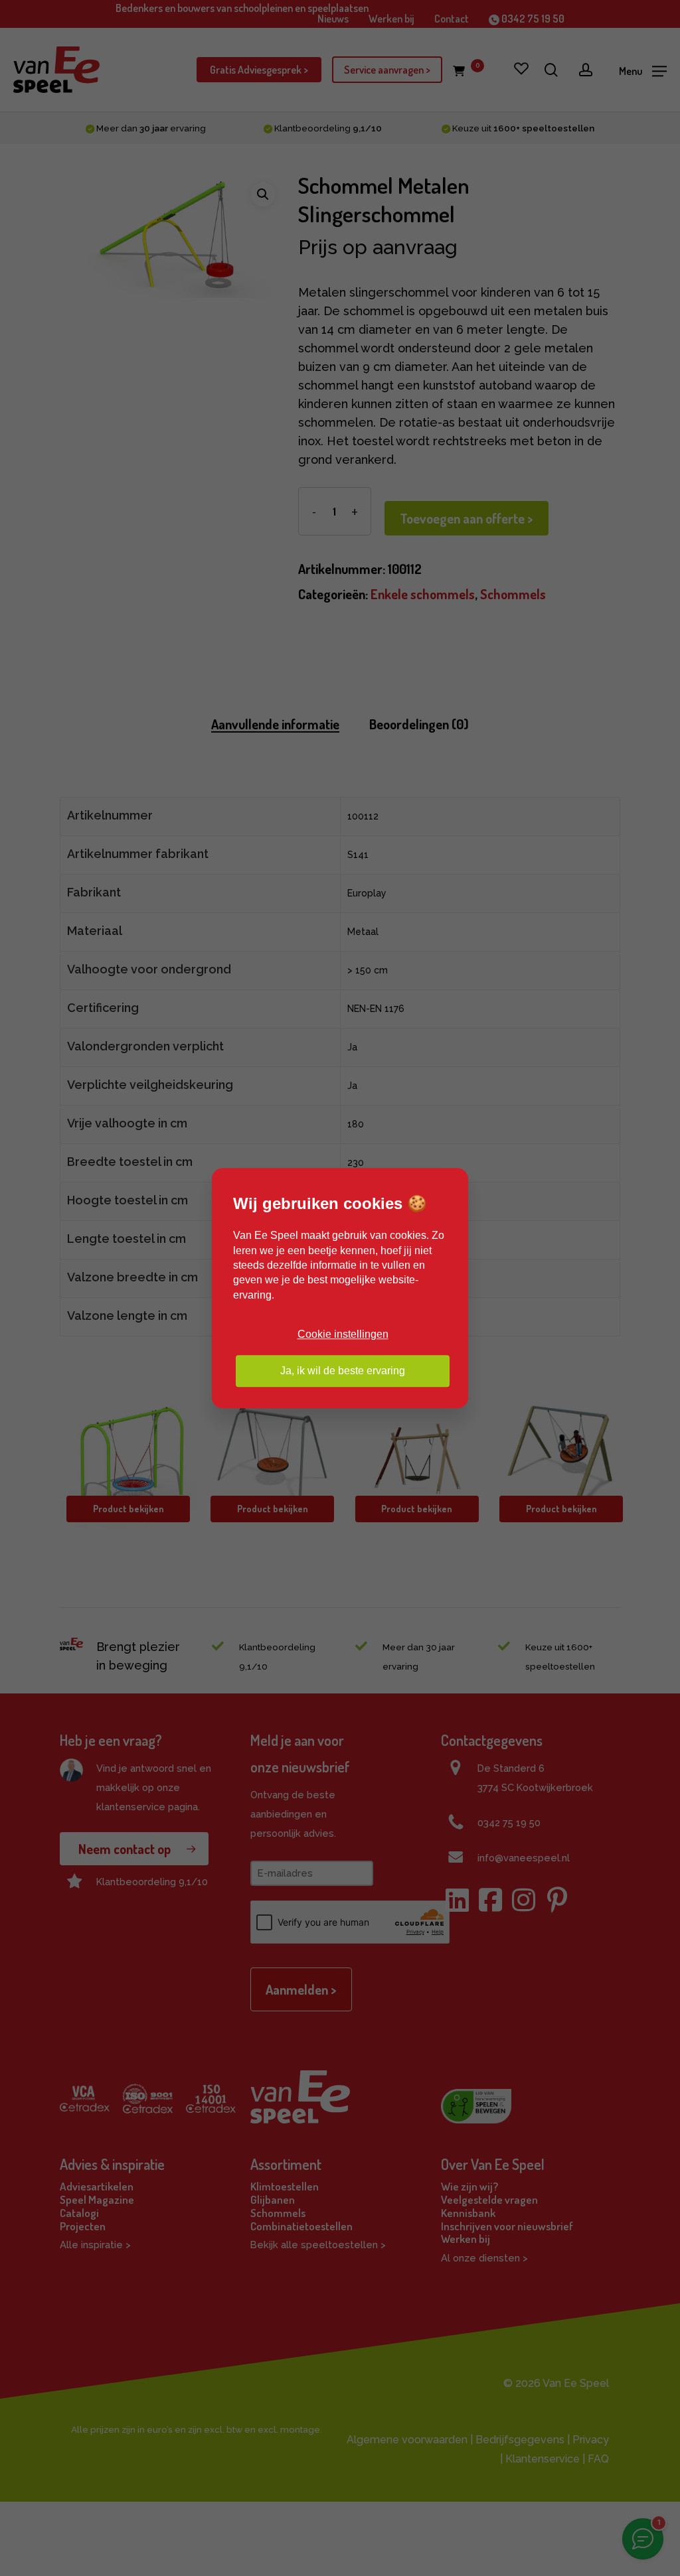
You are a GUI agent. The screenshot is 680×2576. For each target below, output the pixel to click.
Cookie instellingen (343, 1334)
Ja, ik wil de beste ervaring (343, 1371)
